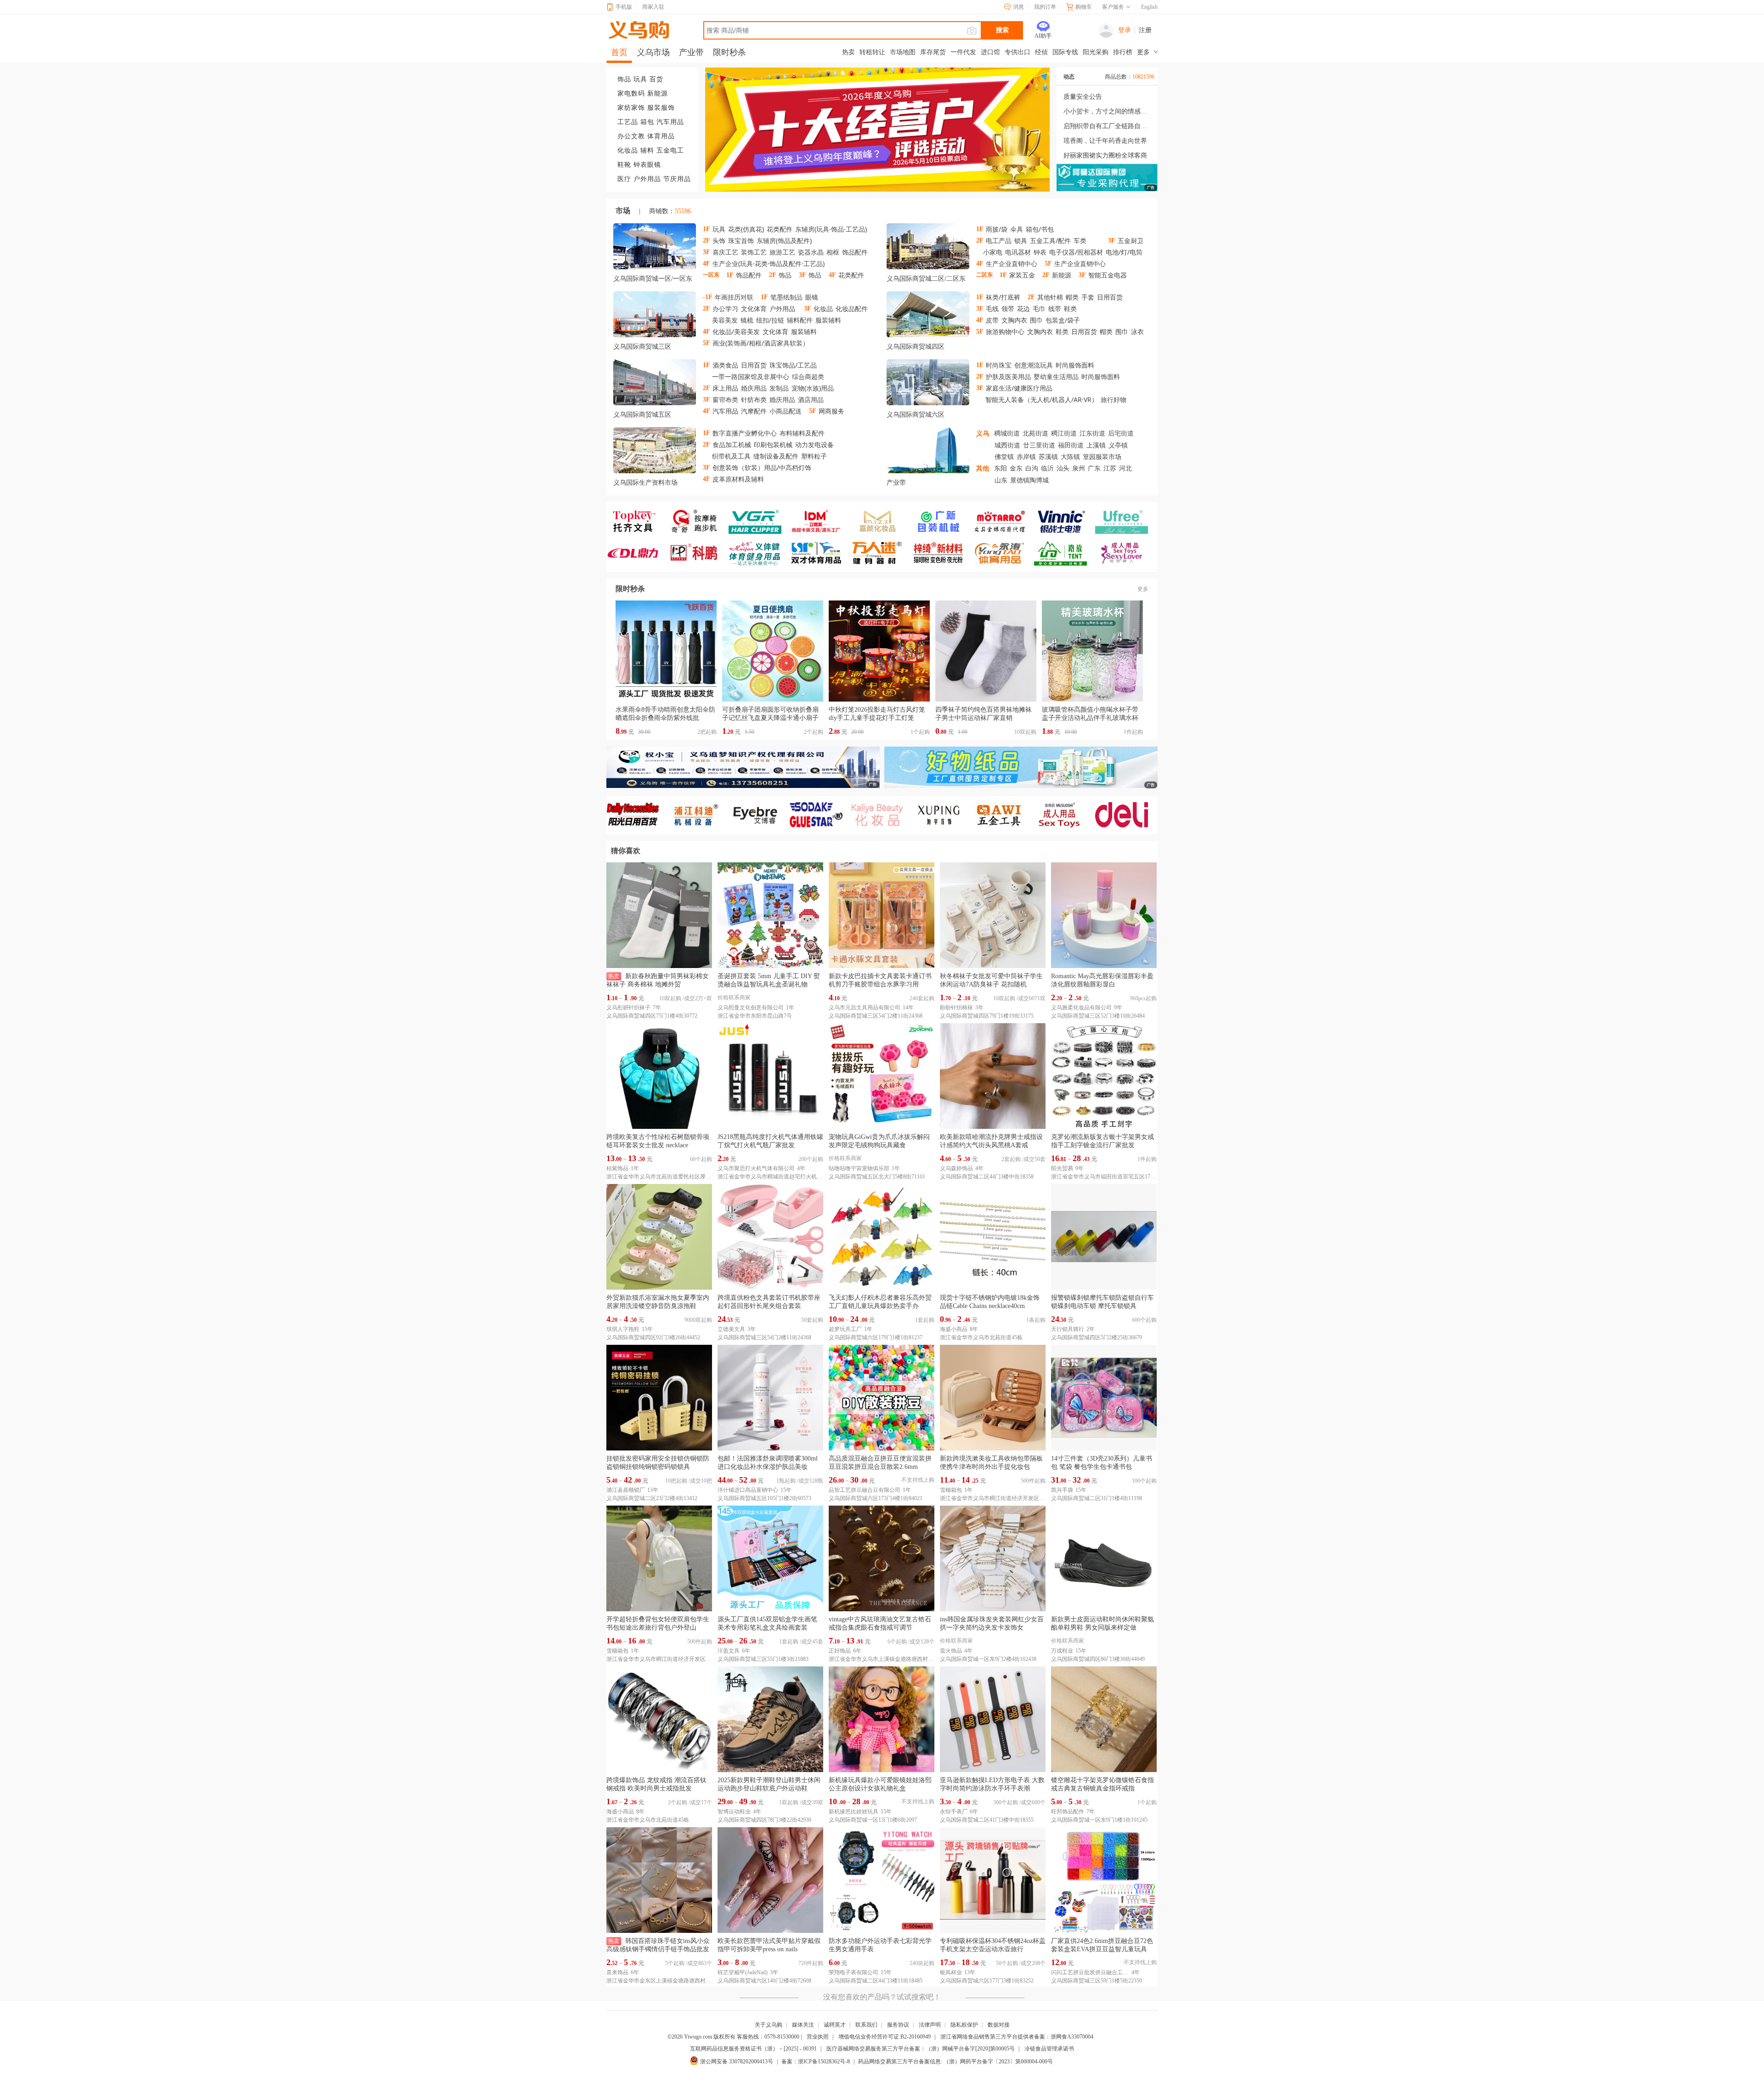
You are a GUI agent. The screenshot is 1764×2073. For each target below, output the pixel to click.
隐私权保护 (964, 2025)
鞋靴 (624, 165)
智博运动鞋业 (734, 1812)
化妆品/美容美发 (736, 331)
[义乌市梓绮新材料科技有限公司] (942, 553)
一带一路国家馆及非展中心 (751, 377)
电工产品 (999, 241)
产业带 (896, 483)
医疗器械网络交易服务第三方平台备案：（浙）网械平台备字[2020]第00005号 (921, 2049)
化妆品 (628, 150)
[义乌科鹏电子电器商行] (698, 553)
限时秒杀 (630, 589)
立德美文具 (731, 1329)
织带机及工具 (731, 456)
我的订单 (1045, 7)
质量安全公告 (1083, 97)
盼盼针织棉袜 (956, 1008)
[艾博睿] (759, 815)
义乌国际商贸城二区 (916, 279)
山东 (1001, 480)
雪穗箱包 (951, 1490)
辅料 (647, 150)
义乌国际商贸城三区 (642, 347)
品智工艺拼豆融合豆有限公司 (865, 1490)
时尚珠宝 (999, 365)
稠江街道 (1064, 433)
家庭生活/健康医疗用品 (1019, 388)
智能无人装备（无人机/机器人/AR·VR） (1042, 399)
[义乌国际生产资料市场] (655, 452)
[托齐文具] (637, 521)
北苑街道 (1035, 433)
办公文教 (631, 136)
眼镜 (812, 297)
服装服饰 (661, 108)
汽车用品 (670, 122)
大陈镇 (1070, 456)
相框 (833, 252)
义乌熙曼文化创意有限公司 (751, 1008)
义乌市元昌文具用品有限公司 (865, 1008)
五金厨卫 (1131, 241)
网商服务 (831, 411)
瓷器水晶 (811, 252)
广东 (1094, 468)
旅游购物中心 (1005, 331)
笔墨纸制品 (786, 297)
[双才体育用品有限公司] (820, 553)
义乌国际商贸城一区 (642, 279)
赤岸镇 (1026, 456)
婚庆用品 (754, 388)
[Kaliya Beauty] (881, 815)
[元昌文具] (820, 521)
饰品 (624, 79)
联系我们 (866, 2025)
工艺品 (628, 122)
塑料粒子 (814, 456)
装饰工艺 (754, 252)
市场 (623, 211)
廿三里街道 (1039, 445)
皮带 (992, 320)
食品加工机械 (732, 445)
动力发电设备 (814, 445)
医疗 (624, 179)
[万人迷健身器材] (881, 553)
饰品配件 (855, 252)
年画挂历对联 (734, 297)
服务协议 (898, 2025)
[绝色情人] (1126, 553)
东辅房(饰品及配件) (784, 241)
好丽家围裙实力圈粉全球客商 (1105, 156)
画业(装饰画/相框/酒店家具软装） (761, 343)
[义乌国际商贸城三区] (655, 316)
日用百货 (1110, 297)
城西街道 (1007, 445)
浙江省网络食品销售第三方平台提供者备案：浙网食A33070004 (1017, 2037)
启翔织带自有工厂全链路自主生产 (1107, 126)
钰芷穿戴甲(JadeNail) (743, 1972)
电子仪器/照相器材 (1076, 252)
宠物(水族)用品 (813, 388)
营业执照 (818, 2037)
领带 (1008, 309)
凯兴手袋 (1062, 1490)
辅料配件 (800, 320)
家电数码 (631, 93)
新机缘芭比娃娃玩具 (854, 1812)
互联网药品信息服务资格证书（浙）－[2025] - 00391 (753, 2049)
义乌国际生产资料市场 (645, 483)
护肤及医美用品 (1008, 377)
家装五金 (1022, 275)
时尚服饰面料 (1075, 365)
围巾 (1036, 320)
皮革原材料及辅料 (738, 479)
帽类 (1072, 297)
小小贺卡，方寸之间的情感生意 (1107, 111)
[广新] (942, 521)
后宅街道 (1121, 433)
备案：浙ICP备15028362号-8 (816, 2062)
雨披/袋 (997, 229)
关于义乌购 (769, 2025)
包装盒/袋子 (1063, 320)
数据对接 (999, 2025)
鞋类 (1070, 309)
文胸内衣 (1014, 320)
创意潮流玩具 (1034, 365)
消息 (1018, 7)
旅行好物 (1114, 399)
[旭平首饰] (942, 815)
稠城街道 (1007, 433)
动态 (1069, 77)
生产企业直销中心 (1012, 263)
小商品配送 (786, 411)
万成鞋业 (1062, 1651)
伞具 (1017, 229)
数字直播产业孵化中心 (745, 433)
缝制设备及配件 (776, 456)
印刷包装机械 (773, 445)
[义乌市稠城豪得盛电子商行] (1065, 521)
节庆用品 (677, 179)
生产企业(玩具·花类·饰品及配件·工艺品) (769, 263)
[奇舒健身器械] (698, 521)
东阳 (1001, 468)
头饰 (719, 241)
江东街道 (1092, 433)
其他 (983, 468)
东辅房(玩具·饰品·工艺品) (831, 229)
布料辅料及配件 (802, 433)
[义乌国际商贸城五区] (655, 384)
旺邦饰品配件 (1068, 1812)
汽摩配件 (754, 411)
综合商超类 (808, 377)
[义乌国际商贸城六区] (928, 384)
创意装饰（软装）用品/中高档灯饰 (762, 467)
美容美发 (725, 320)
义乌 (983, 433)
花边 (1023, 309)
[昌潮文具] (637, 553)
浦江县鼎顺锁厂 (626, 1490)
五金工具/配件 (1050, 241)
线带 (1055, 309)
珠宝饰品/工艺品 (793, 365)
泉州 (1079, 468)
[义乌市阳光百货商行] (637, 815)
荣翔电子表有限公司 (854, 1972)
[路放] (1065, 553)
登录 (1125, 30)
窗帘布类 (725, 399)
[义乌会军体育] (759, 553)
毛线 (992, 309)
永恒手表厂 (954, 1812)
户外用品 (647, 179)
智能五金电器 (1108, 275)
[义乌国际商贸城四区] (928, 316)
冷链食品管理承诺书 (1049, 2049)
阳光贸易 (1062, 1168)
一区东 (683, 279)
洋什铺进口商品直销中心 (748, 1490)
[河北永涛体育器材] (1004, 553)
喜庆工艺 (725, 252)
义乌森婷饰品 (956, 1168)
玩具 (640, 79)
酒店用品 (811, 399)
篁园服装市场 (1102, 456)
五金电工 (670, 150)
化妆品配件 (852, 309)
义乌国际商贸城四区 (916, 347)
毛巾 (1039, 309)
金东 (1016, 468)
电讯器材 (1018, 252)
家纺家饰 (631, 108)
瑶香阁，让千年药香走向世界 (1105, 141)
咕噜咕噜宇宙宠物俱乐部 (859, 1168)
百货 (656, 79)
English (1149, 7)
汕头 (1063, 468)
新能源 (658, 93)
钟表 (1040, 252)
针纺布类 (754, 399)
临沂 (1047, 468)
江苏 (1110, 468)
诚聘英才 (835, 2025)
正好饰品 (840, 1651)
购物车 (1084, 7)
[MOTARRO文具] (1004, 521)
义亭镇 (1118, 445)
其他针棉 (1050, 297)
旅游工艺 (782, 252)
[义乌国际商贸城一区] (655, 248)
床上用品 (725, 388)
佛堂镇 (1004, 456)
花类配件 (780, 229)
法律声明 (930, 2025)
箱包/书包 (1040, 229)
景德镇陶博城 (1029, 480)
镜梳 (747, 320)
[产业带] (928, 452)
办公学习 (725, 309)
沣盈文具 (729, 1651)
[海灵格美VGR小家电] (759, 521)
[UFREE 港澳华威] (1126, 521)
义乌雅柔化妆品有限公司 (1081, 1008)
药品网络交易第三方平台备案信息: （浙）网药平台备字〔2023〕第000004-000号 (955, 2062)
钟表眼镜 (647, 165)
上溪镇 (1096, 445)
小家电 (993, 252)
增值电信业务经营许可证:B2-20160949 (885, 2037)
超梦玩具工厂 (845, 1329)
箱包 (647, 122)
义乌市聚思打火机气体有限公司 (756, 1168)
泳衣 (1137, 331)
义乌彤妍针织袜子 (628, 1008)
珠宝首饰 (741, 241)
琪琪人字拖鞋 (623, 1329)
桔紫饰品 (617, 1168)
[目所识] (1065, 815)
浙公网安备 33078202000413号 (737, 2062)
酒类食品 (725, 365)
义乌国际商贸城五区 (642, 415)
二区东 (956, 279)
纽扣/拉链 (770, 320)
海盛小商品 (954, 1329)
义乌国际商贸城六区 (916, 415)
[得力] (1126, 815)
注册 (1145, 30)
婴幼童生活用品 (1056, 377)
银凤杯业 (951, 1972)
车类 (1080, 241)
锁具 (1021, 241)
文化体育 (754, 309)
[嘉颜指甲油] (881, 521)
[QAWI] (1004, 815)
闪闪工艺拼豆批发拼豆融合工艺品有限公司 (1090, 1972)
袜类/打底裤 (1003, 297)
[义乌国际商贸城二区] (928, 248)
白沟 (1032, 468)
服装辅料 (828, 320)
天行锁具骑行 (1068, 1329)
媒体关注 (803, 2025)
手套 (1088, 297)
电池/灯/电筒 (1124, 252)
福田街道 (1071, 445)
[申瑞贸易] (820, 815)
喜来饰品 (617, 1972)
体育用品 (661, 136)
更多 (1143, 589)
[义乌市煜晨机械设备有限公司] (698, 815)
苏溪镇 (1048, 456)
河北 (1125, 468)
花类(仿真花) (746, 229)
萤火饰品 (951, 1651)
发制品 (779, 388)
